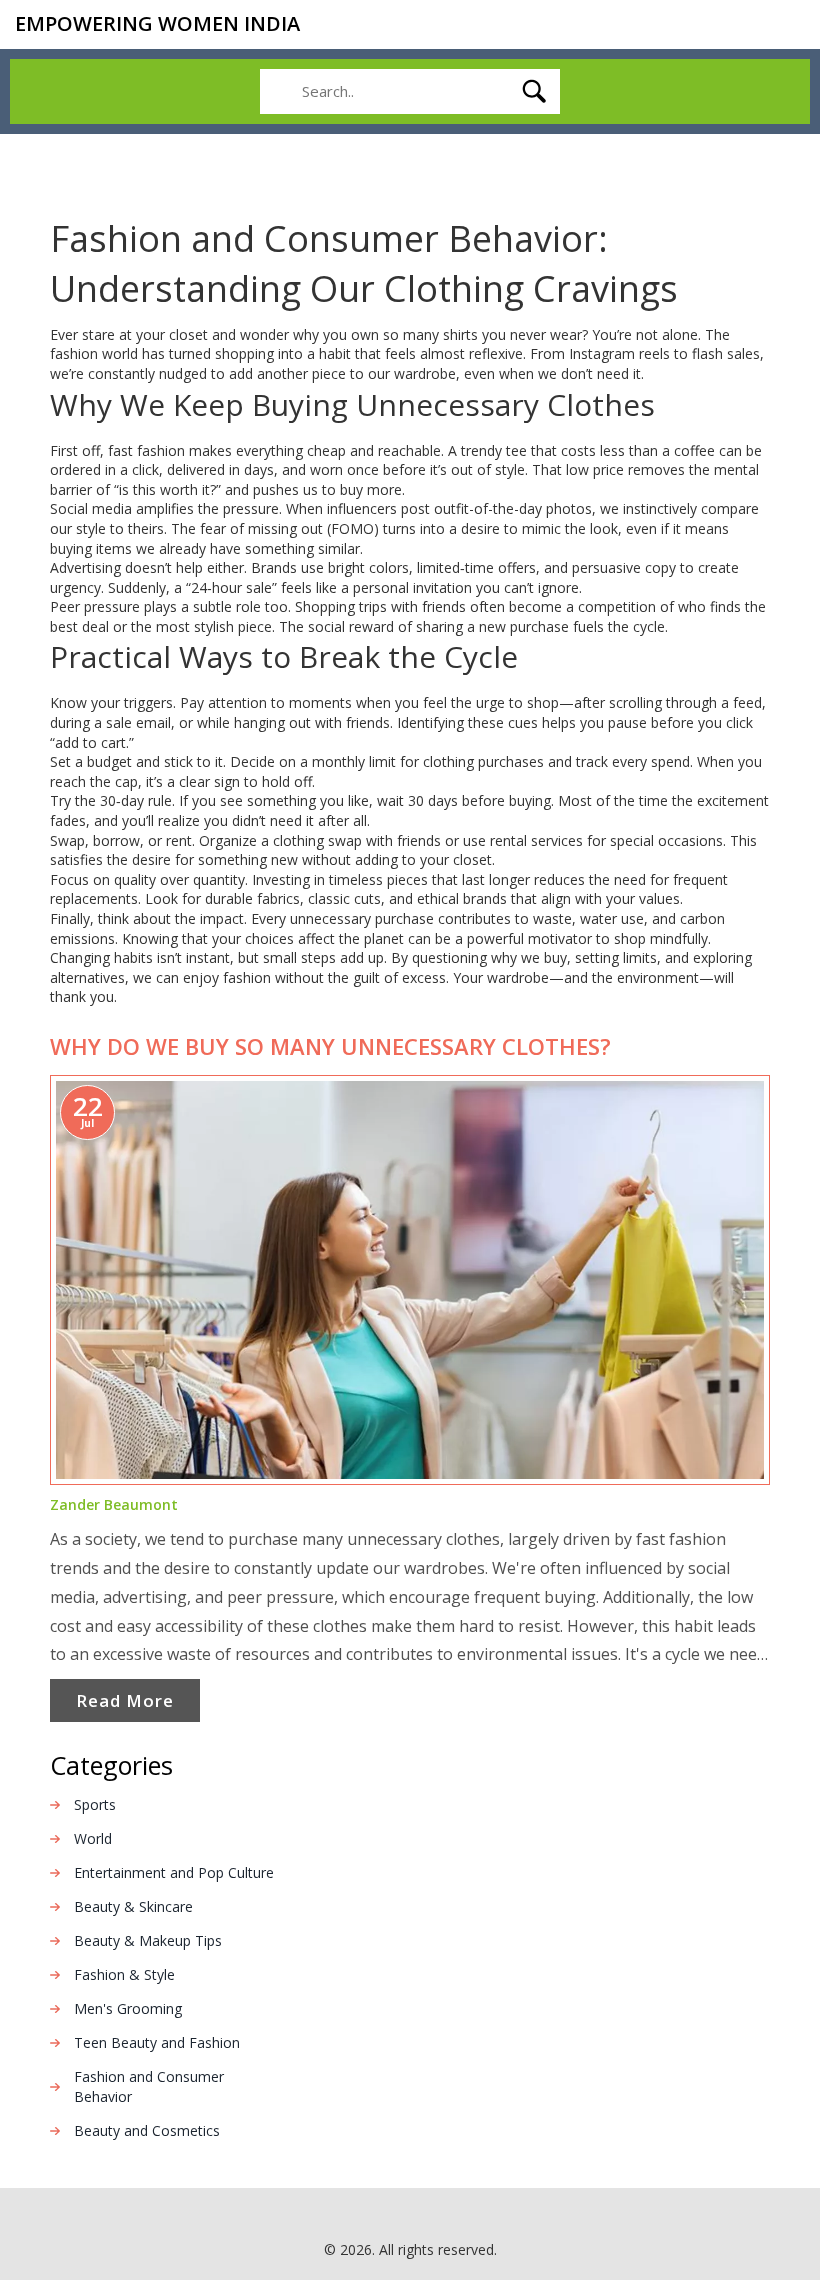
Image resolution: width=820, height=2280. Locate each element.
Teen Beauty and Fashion (157, 2042)
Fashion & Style (124, 1974)
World (93, 1838)
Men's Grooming (128, 2008)
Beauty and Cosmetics (147, 2130)
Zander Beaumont (114, 1504)
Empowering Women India (157, 23)
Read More (125, 1700)
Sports (95, 1804)
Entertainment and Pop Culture (174, 1872)
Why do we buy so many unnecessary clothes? (330, 1046)
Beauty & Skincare (133, 1906)
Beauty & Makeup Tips (148, 1940)
